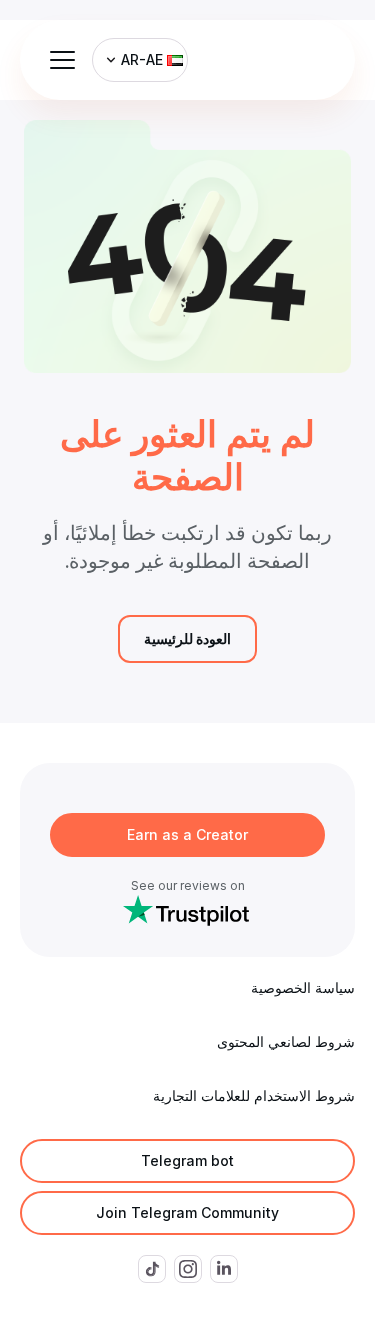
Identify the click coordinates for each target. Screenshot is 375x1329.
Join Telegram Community (187, 1212)
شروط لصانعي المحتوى (286, 1041)
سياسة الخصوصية (303, 987)
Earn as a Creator (187, 834)
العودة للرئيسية (187, 638)
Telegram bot (187, 1160)
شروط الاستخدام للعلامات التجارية (254, 1095)
